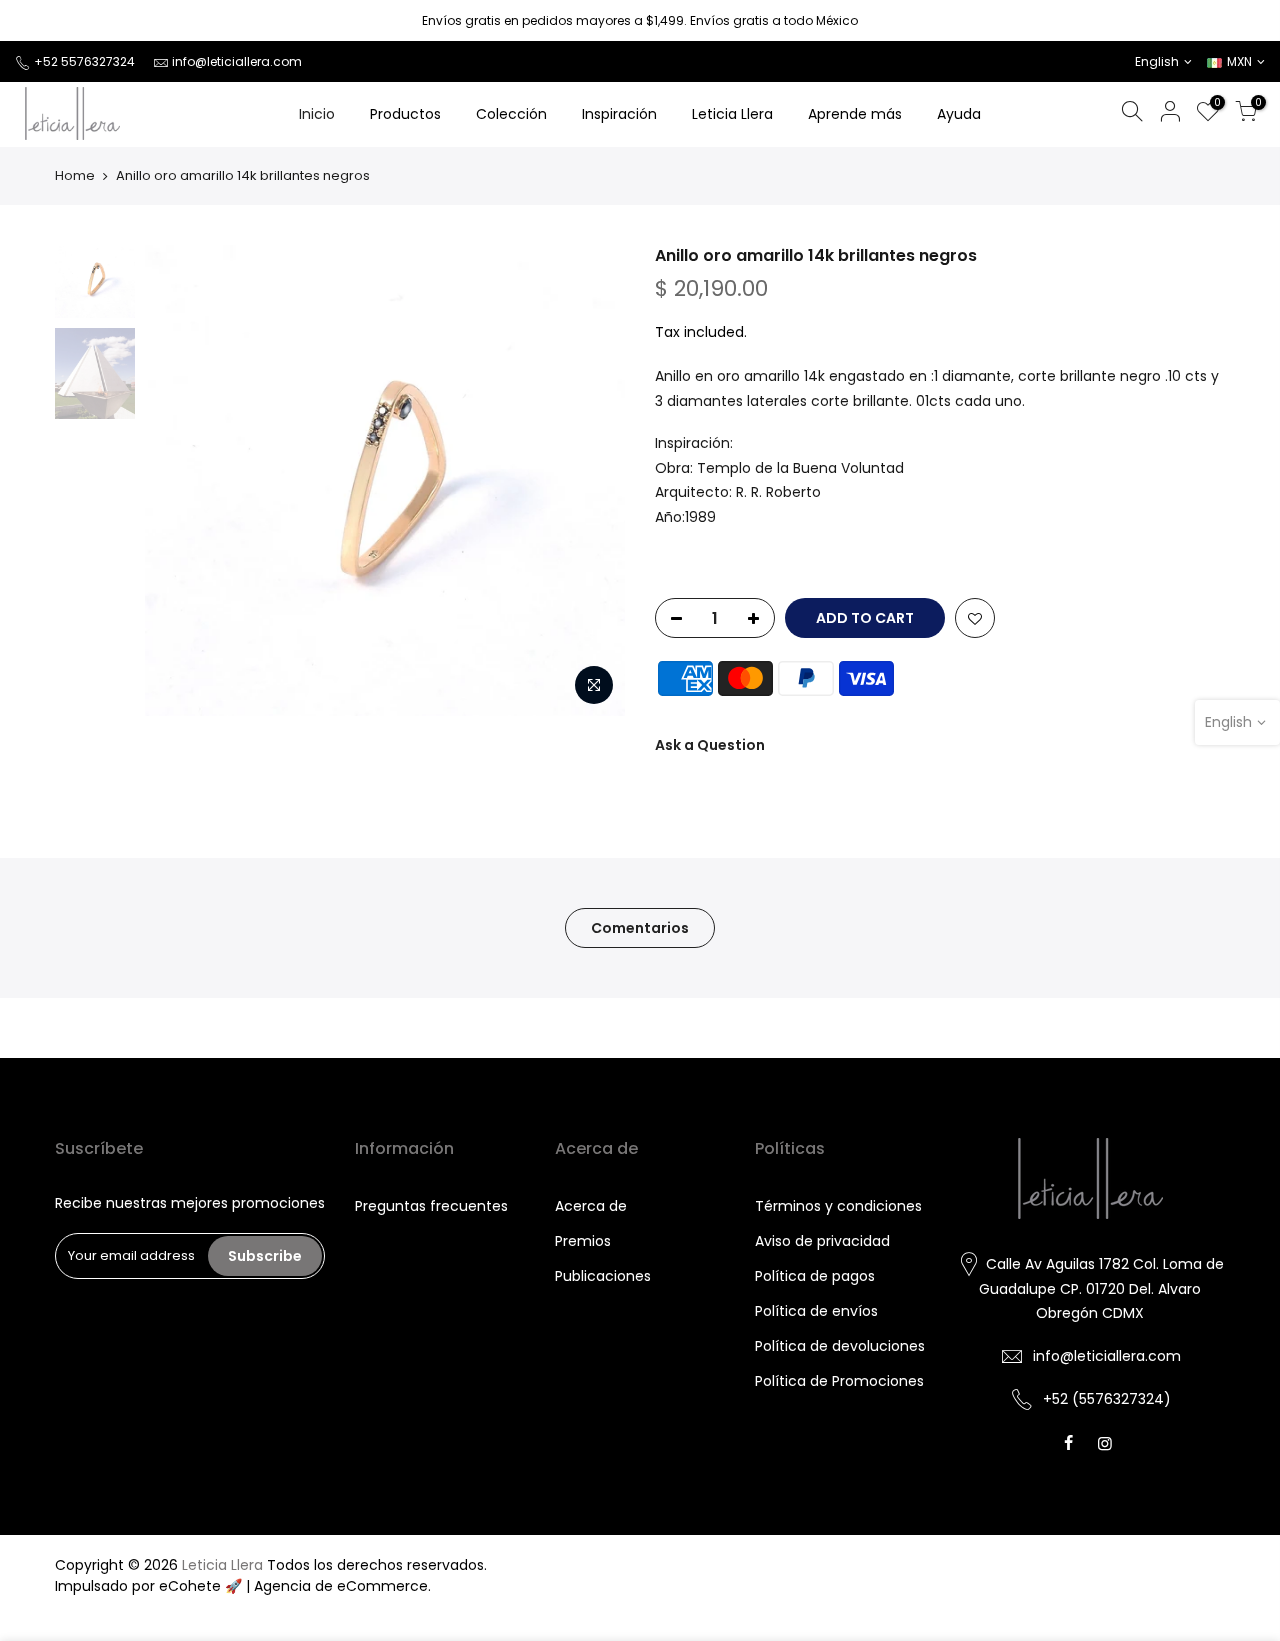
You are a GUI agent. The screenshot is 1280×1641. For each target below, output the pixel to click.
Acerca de (591, 1206)
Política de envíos (816, 1311)
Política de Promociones (839, 1381)
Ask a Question (710, 745)
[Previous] (180, 480)
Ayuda (959, 114)
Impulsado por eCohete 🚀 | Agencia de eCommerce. (243, 1586)
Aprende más (855, 114)
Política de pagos (815, 1276)
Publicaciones (603, 1276)
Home (75, 176)
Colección (511, 114)
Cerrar (44, 20)
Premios (583, 1241)
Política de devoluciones (840, 1346)
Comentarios (640, 928)
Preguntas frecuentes (431, 1206)
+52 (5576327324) (1107, 1399)
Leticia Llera (732, 114)
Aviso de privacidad (822, 1241)
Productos (405, 114)
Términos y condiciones (838, 1206)
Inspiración (619, 114)
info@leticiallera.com (237, 61)
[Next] (590, 480)
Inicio (317, 114)
